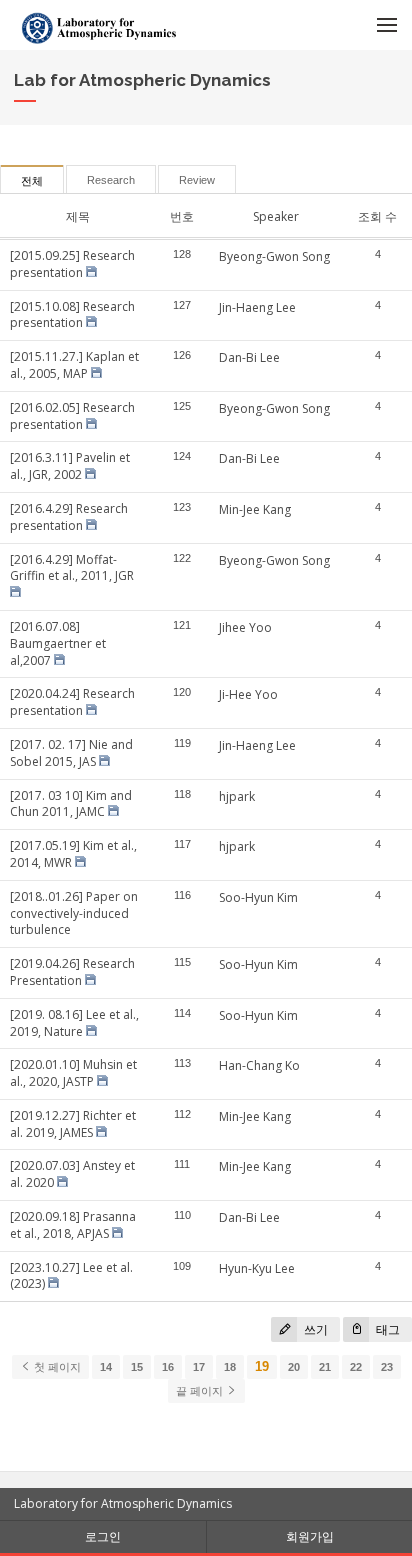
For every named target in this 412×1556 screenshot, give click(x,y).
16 (168, 1367)
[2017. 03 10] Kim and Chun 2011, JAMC (71, 804)
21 (325, 1367)
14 (106, 1367)
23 (387, 1367)
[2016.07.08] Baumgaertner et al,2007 (58, 643)
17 (199, 1367)
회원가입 (310, 1536)
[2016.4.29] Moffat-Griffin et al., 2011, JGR (72, 568)
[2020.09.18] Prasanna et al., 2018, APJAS (73, 1225)
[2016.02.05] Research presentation (72, 416)
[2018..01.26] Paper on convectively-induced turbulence (74, 913)
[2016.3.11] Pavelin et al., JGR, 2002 (70, 466)
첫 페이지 (56, 1367)
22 (356, 1367)
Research (111, 180)
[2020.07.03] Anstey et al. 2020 (72, 1174)
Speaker (276, 216)
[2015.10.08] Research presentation (72, 315)
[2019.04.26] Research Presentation (72, 972)
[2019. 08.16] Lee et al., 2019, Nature (74, 1023)
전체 (32, 181)
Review (197, 180)
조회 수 (377, 216)
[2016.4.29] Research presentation (69, 517)
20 (294, 1367)
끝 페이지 (201, 1391)
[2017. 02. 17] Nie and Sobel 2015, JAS (71, 753)
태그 (386, 1329)
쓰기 (314, 1329)
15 (137, 1367)
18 (230, 1367)
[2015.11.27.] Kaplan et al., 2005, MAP (74, 365)
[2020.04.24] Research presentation (72, 702)
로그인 (103, 1536)
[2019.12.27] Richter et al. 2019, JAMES (73, 1124)
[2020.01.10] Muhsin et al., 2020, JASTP (73, 1073)
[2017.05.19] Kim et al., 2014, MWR (73, 854)
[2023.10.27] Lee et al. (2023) (71, 1276)
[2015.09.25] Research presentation (72, 264)
